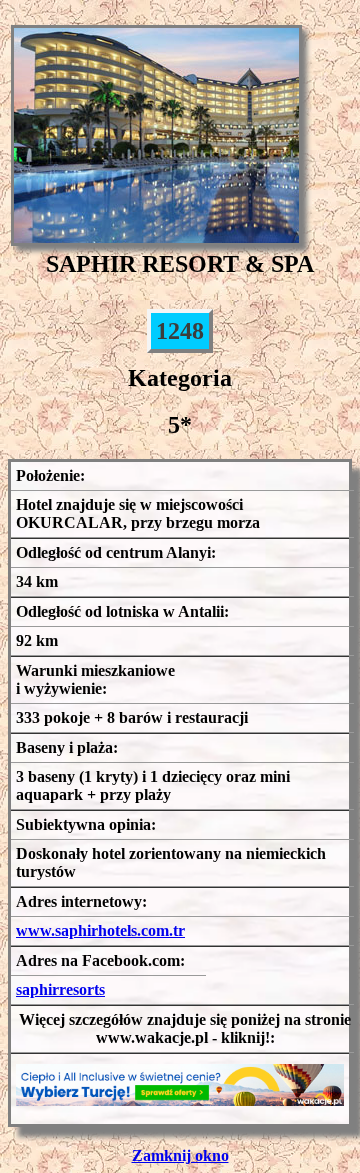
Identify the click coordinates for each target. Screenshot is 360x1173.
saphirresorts (60, 989)
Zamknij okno (180, 1155)
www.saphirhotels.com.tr (100, 930)
